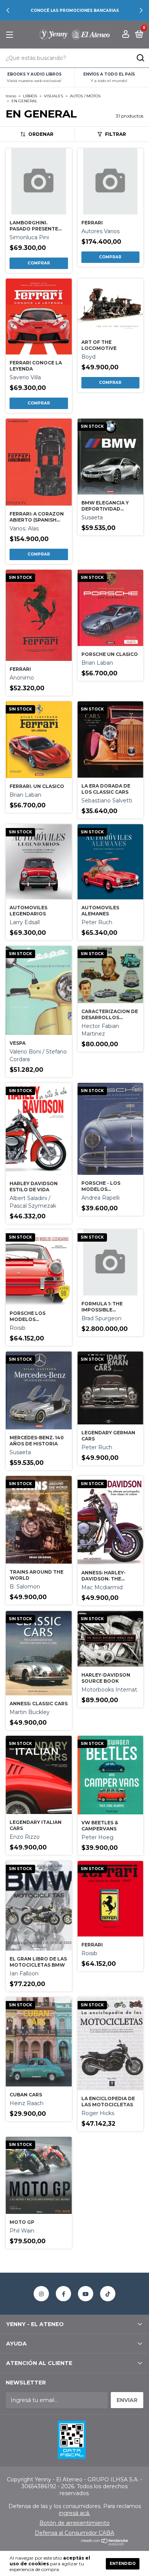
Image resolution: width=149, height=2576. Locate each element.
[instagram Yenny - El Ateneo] (41, 2294)
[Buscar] (140, 58)
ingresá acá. (74, 2513)
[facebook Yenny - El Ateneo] (63, 2294)
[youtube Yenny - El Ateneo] (86, 2294)
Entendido (123, 2564)
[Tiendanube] (105, 2544)
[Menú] (11, 35)
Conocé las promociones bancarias (75, 10)
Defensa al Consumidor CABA (74, 2533)
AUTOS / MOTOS (85, 96)
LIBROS (30, 96)
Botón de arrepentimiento (74, 2523)
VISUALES (53, 96)
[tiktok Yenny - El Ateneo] (108, 2294)
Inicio (11, 96)
